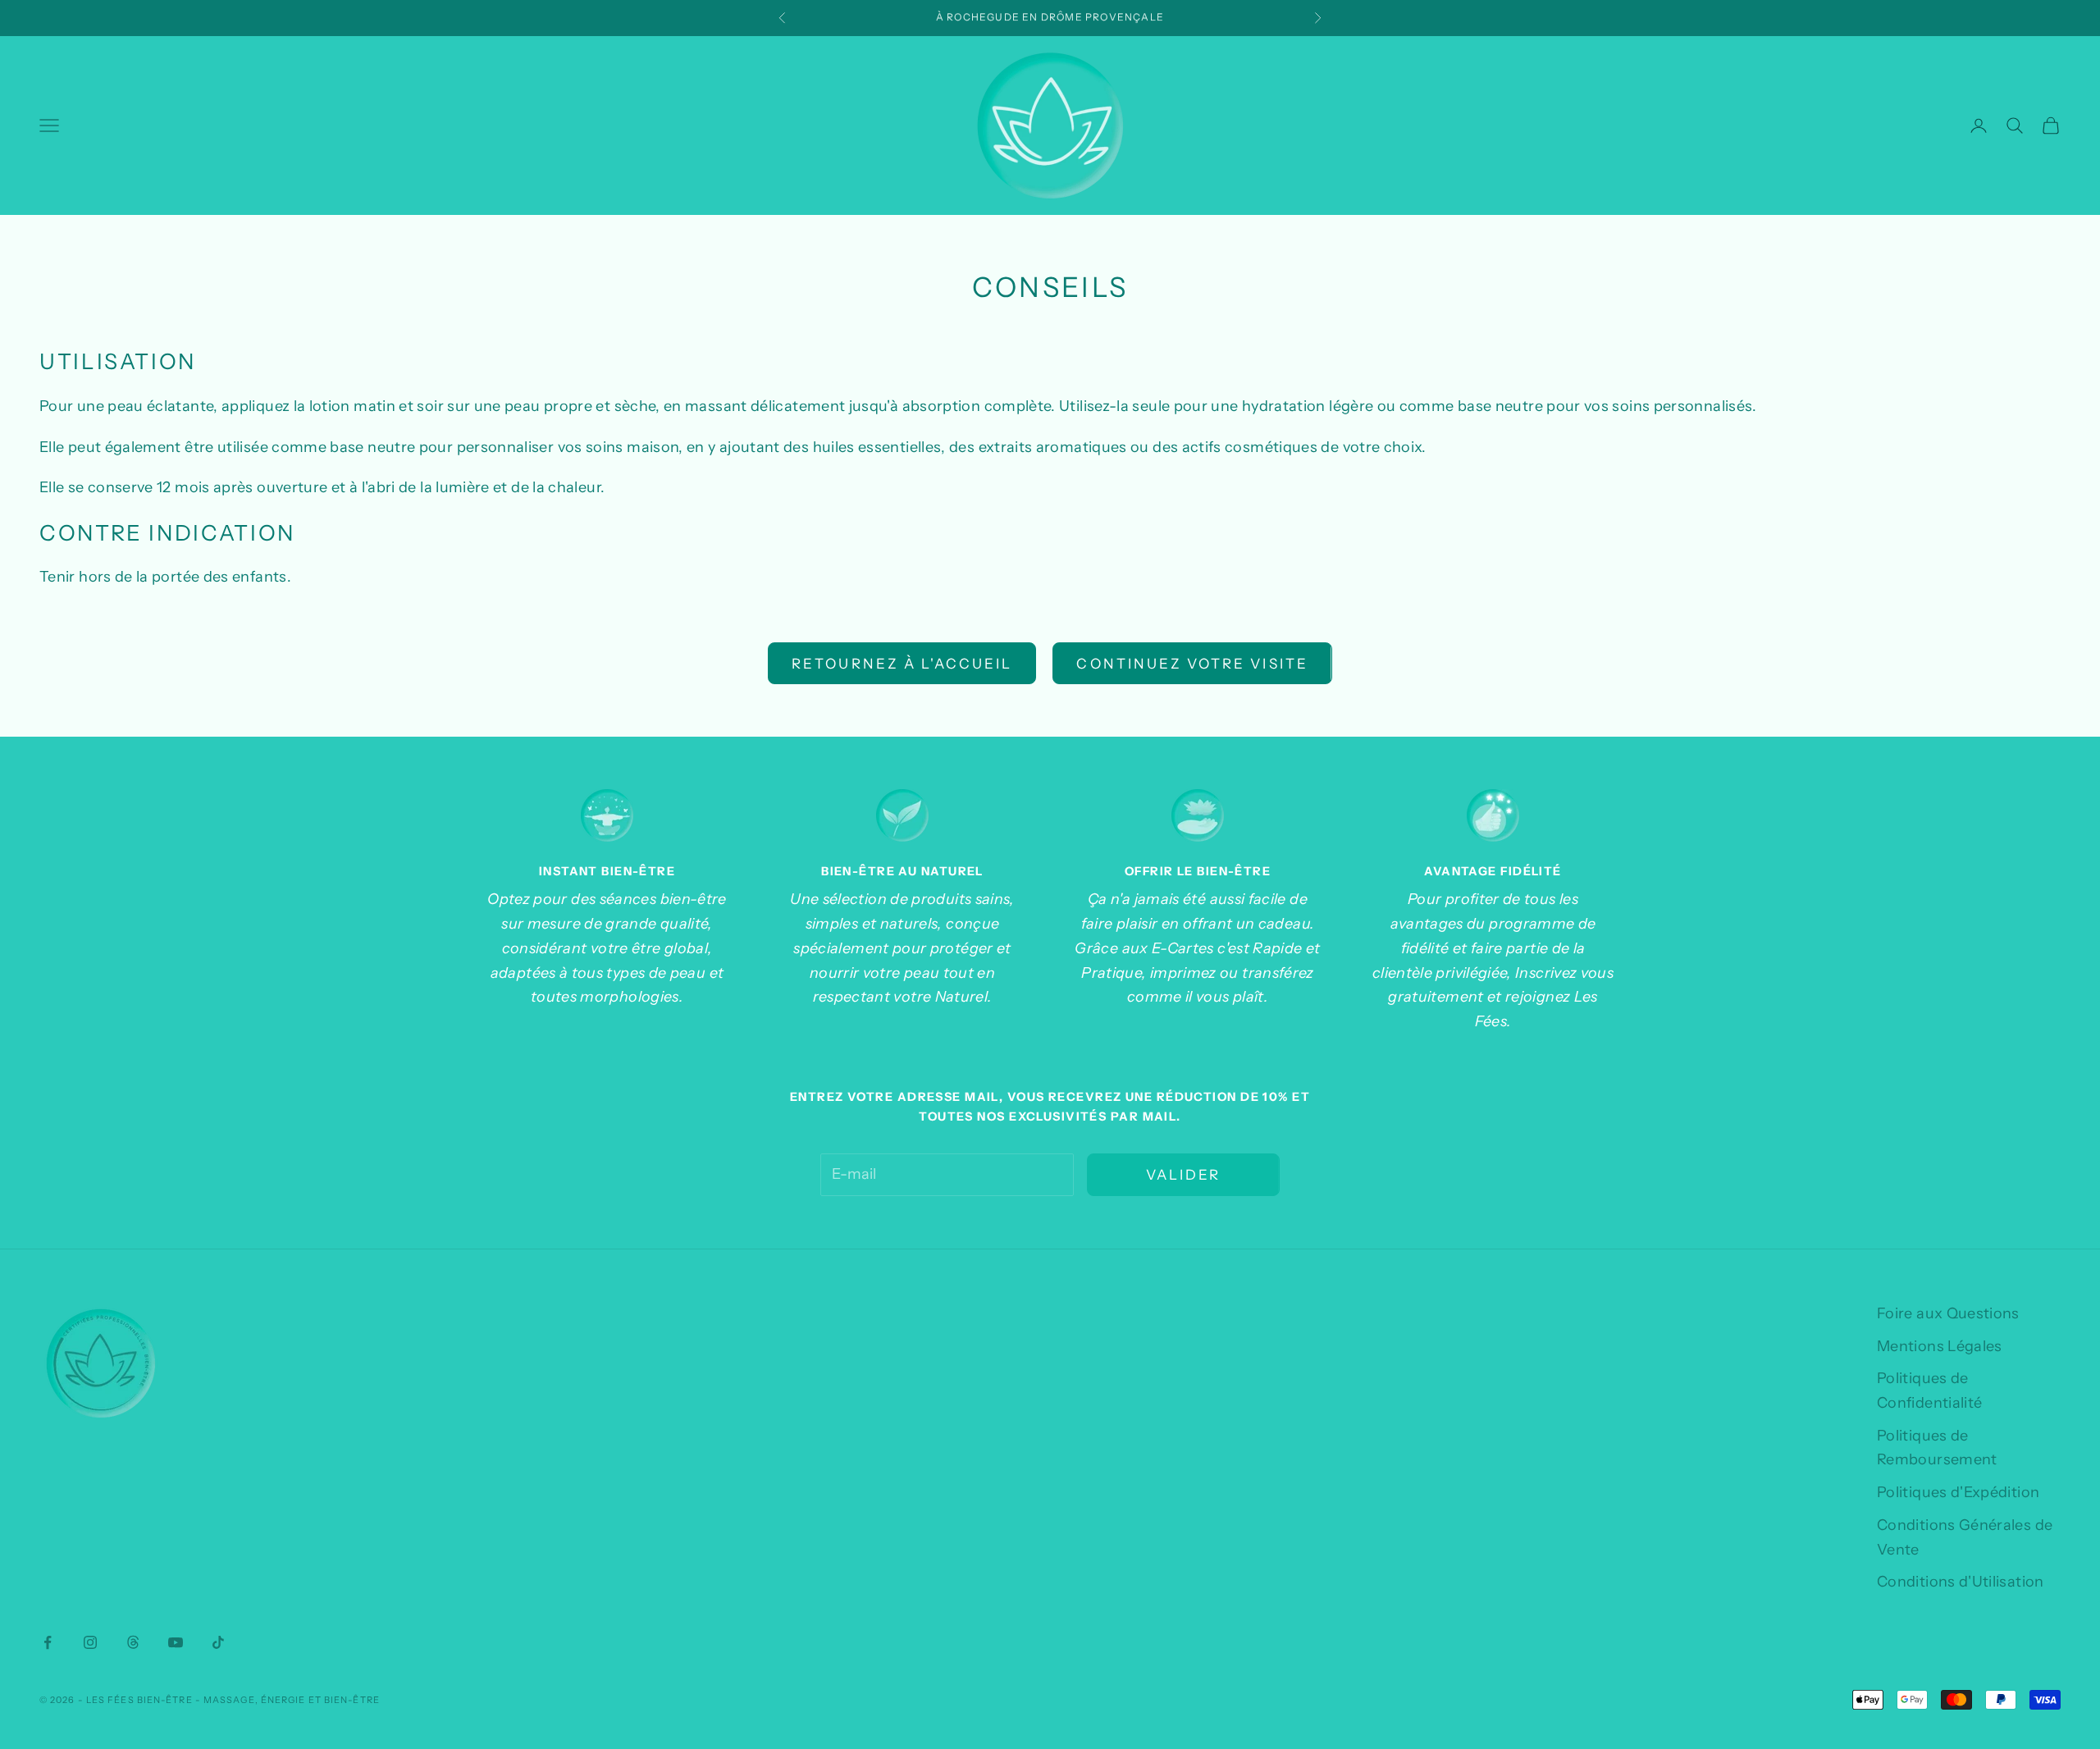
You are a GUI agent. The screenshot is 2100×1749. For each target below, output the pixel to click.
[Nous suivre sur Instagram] (90, 1642)
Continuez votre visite (1192, 664)
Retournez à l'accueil (902, 664)
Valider (1183, 1175)
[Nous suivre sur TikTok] (218, 1642)
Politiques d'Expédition (1958, 1492)
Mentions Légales (1940, 1346)
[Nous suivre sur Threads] (133, 1642)
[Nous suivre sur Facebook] (48, 1642)
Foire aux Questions (1948, 1313)
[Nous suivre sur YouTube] (176, 1642)
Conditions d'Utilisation (1961, 1582)
